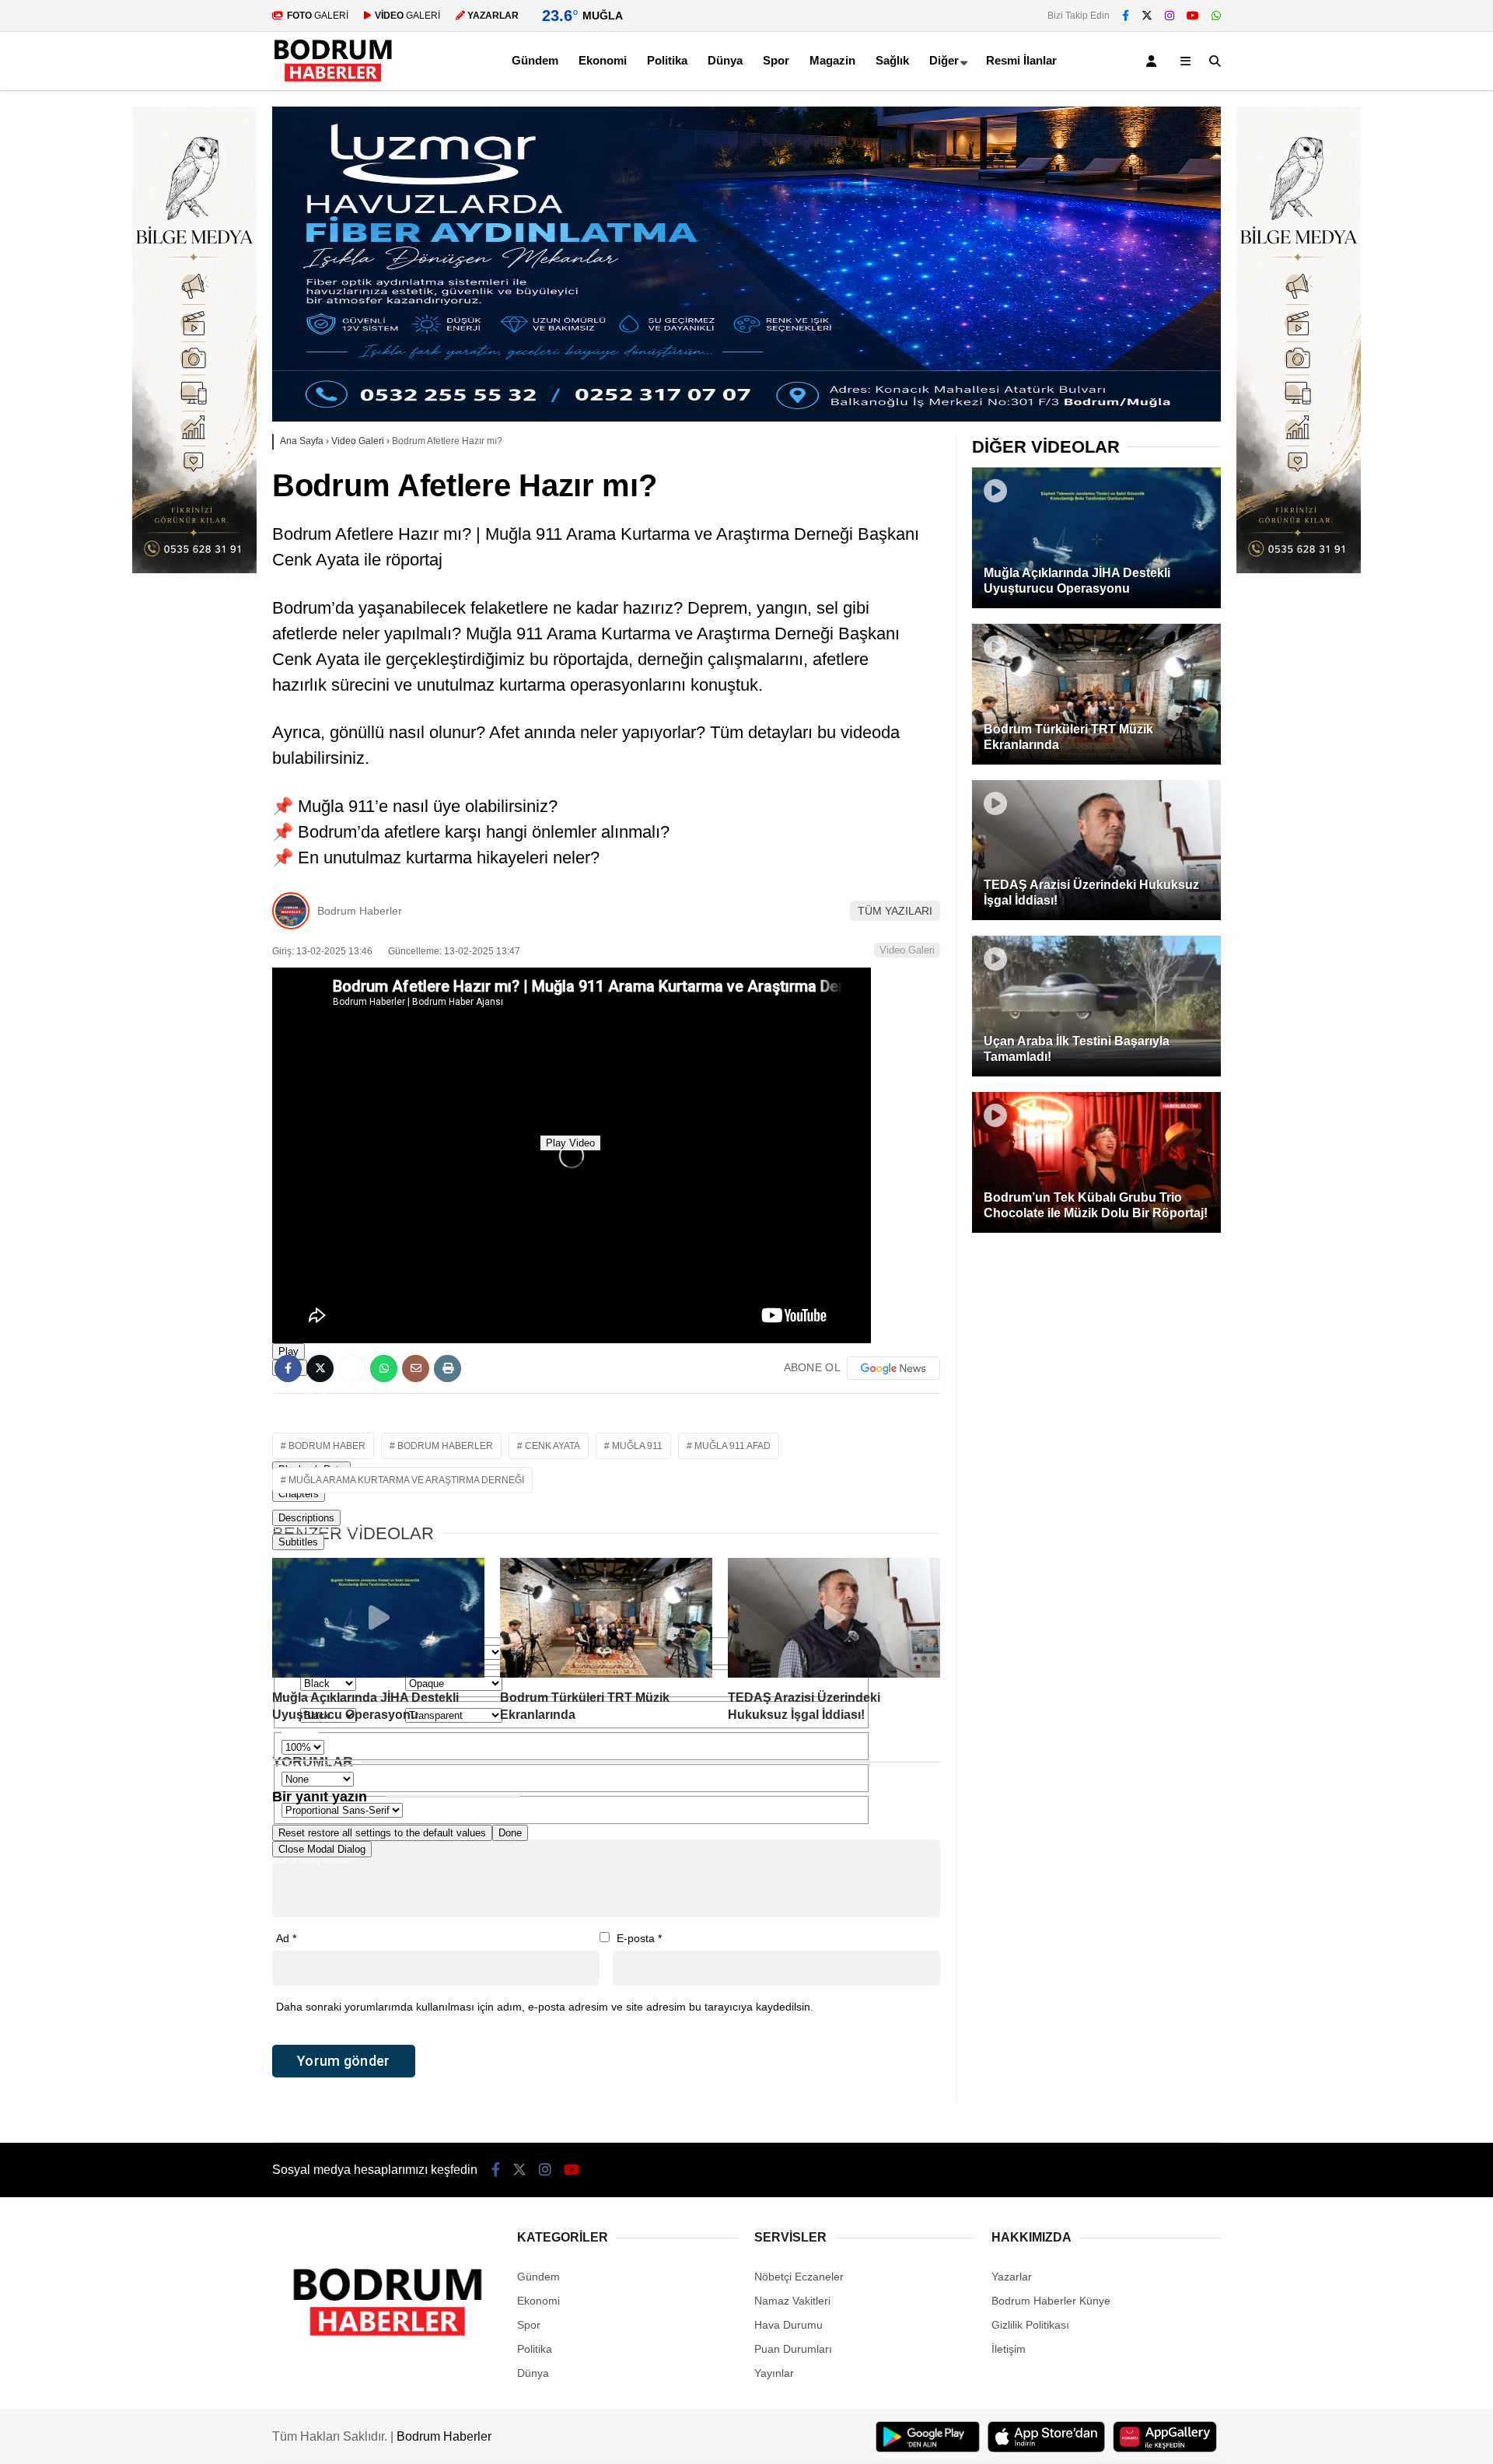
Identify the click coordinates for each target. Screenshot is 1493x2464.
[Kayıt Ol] (1154, 61)
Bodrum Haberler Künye (1051, 2301)
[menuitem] (572, 1554)
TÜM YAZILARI (895, 911)
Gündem (535, 60)
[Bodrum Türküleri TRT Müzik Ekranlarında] (606, 1618)
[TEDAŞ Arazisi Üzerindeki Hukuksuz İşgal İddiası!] (834, 1618)
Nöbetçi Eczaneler (799, 2277)
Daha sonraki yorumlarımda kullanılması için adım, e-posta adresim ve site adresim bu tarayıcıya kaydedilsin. (545, 2007)
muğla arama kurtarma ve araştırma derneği (406, 1480)
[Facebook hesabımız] (1126, 16)
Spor (776, 60)
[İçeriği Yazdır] (448, 1368)
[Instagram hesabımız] (1170, 16)
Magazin (832, 60)
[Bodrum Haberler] (333, 82)
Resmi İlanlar (1021, 60)
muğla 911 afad (733, 1446)
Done (510, 1833)
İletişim (1009, 2349)
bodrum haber (327, 1446)
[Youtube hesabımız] (1193, 16)
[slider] (572, 1419)
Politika (667, 60)
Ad (286, 1938)
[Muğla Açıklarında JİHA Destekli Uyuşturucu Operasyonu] (378, 1618)
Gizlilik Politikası (1030, 2325)
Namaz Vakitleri (792, 2301)
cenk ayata (552, 1446)
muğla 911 (637, 1446)
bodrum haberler (445, 1446)
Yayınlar (774, 2373)
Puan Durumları (793, 2349)
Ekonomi (603, 60)
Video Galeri (907, 950)
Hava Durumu (788, 2325)
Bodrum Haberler (360, 911)
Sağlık (892, 60)
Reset (382, 1833)
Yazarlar (1012, 2277)
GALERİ (318, 16)
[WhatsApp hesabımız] (1216, 16)
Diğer (944, 60)
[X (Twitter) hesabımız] (1147, 16)
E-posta (639, 1938)
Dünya (725, 60)
